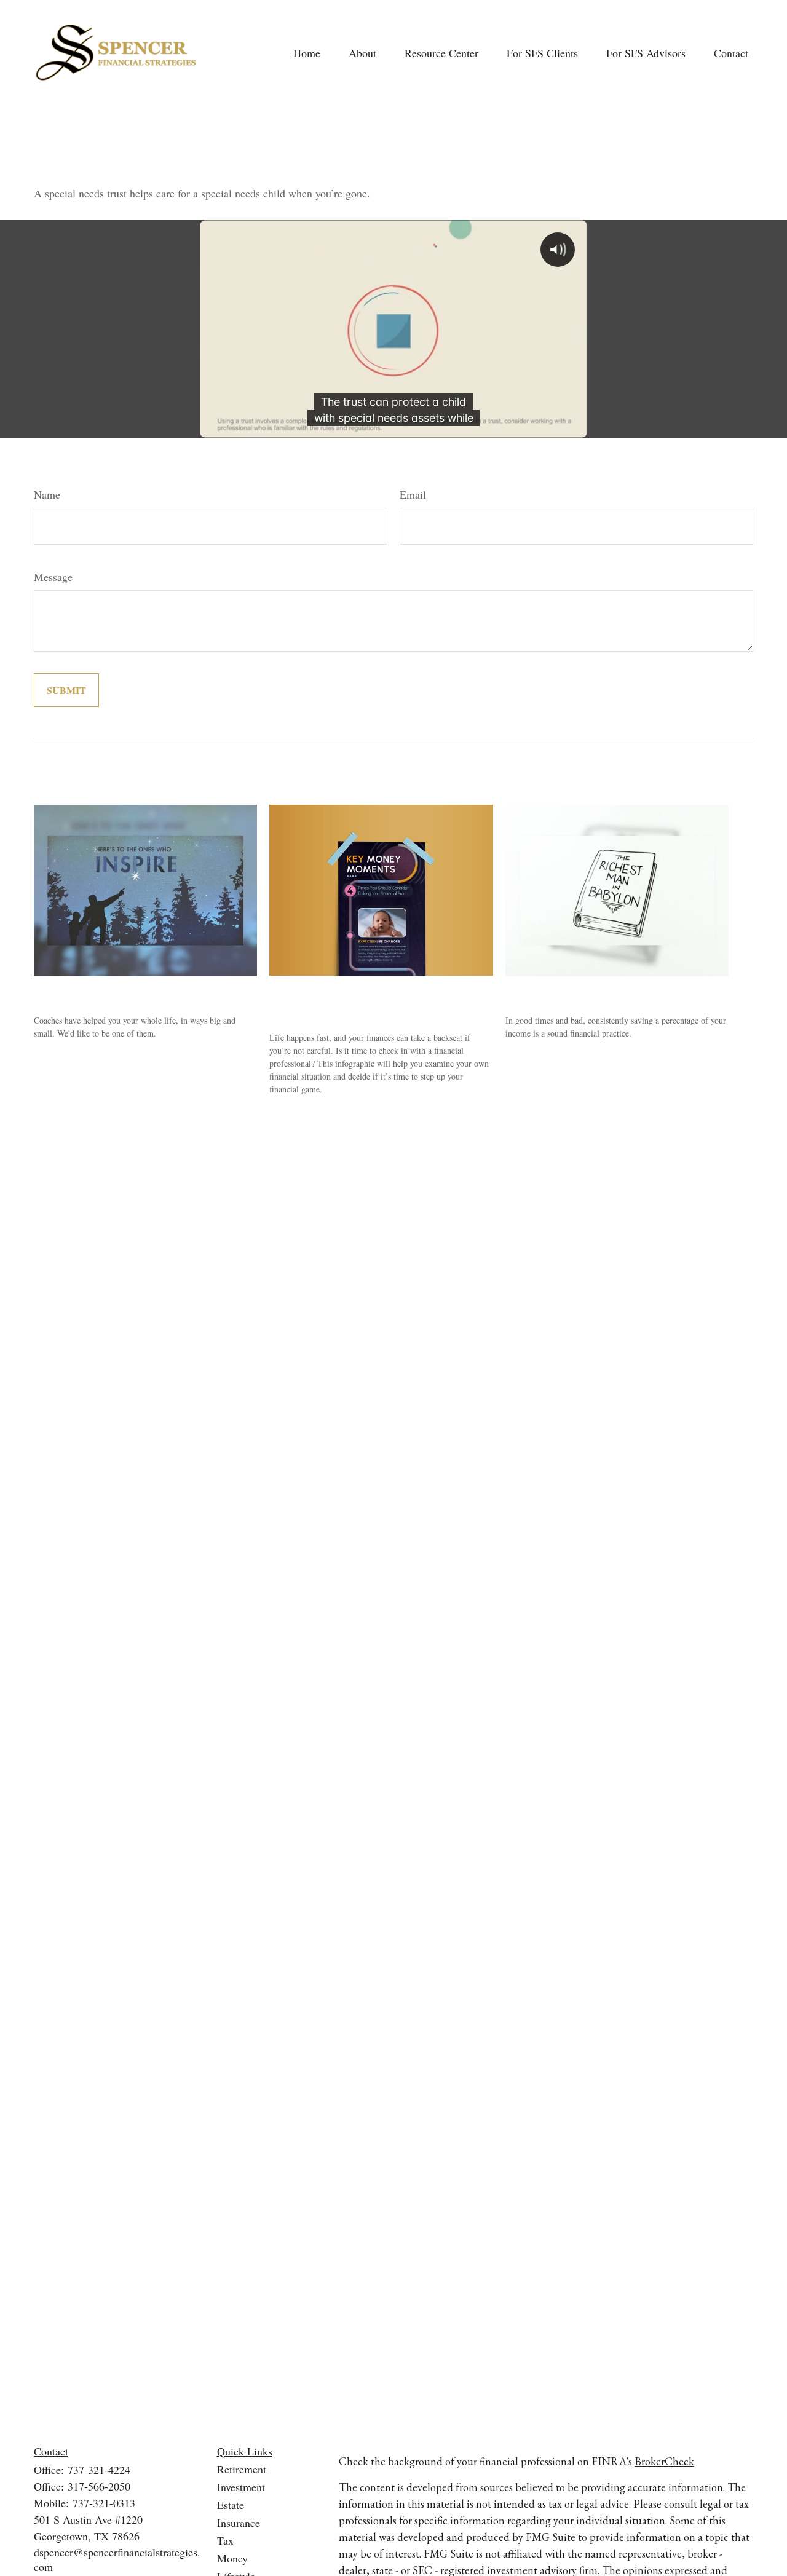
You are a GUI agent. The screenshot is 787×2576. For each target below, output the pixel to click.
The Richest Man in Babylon (584, 991)
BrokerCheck (664, 2461)
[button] (307, 53)
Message (53, 577)
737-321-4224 (99, 2470)
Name (47, 494)
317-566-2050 (99, 2486)
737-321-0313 (104, 2503)
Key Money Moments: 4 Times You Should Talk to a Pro (368, 1000)
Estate (231, 2505)
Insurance (239, 2523)
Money (232, 2558)
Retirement (242, 2469)
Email (413, 494)
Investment (241, 2487)
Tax (225, 2540)
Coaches (57, 991)
